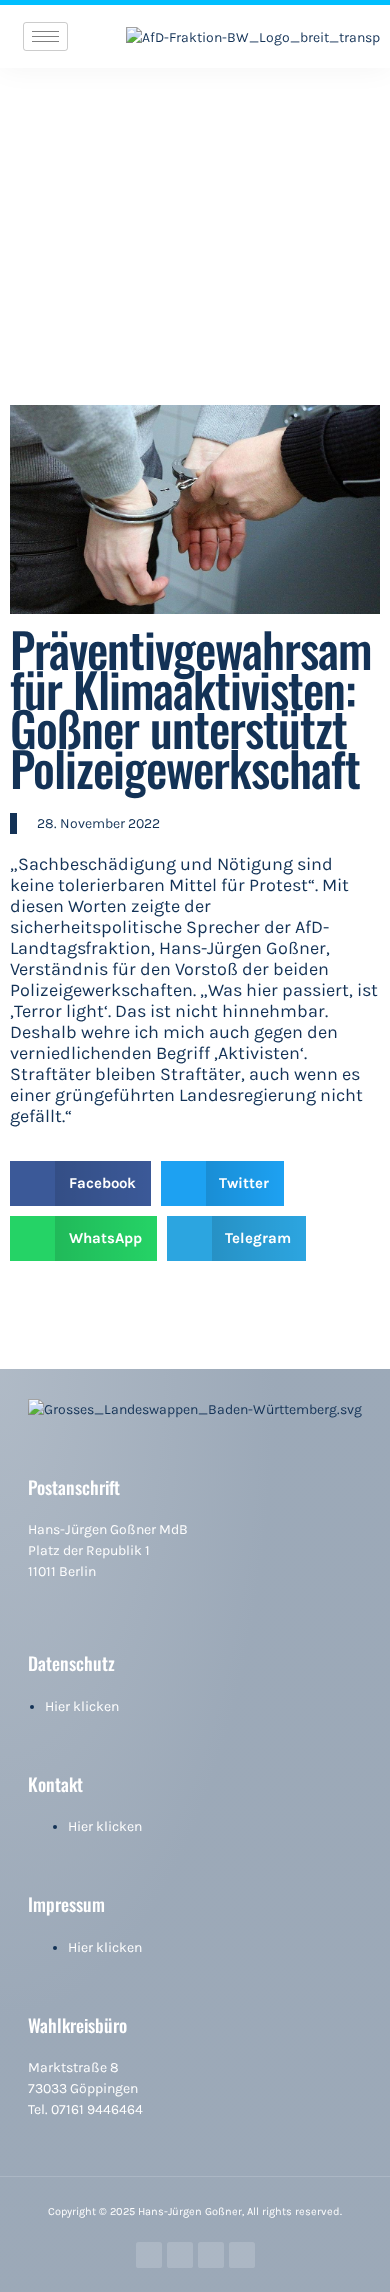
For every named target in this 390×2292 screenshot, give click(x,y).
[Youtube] (242, 2255)
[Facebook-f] (149, 2255)
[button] (80, 1183)
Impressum (66, 1904)
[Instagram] (180, 2255)
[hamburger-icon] (45, 36)
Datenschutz (71, 1663)
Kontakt (55, 1784)
